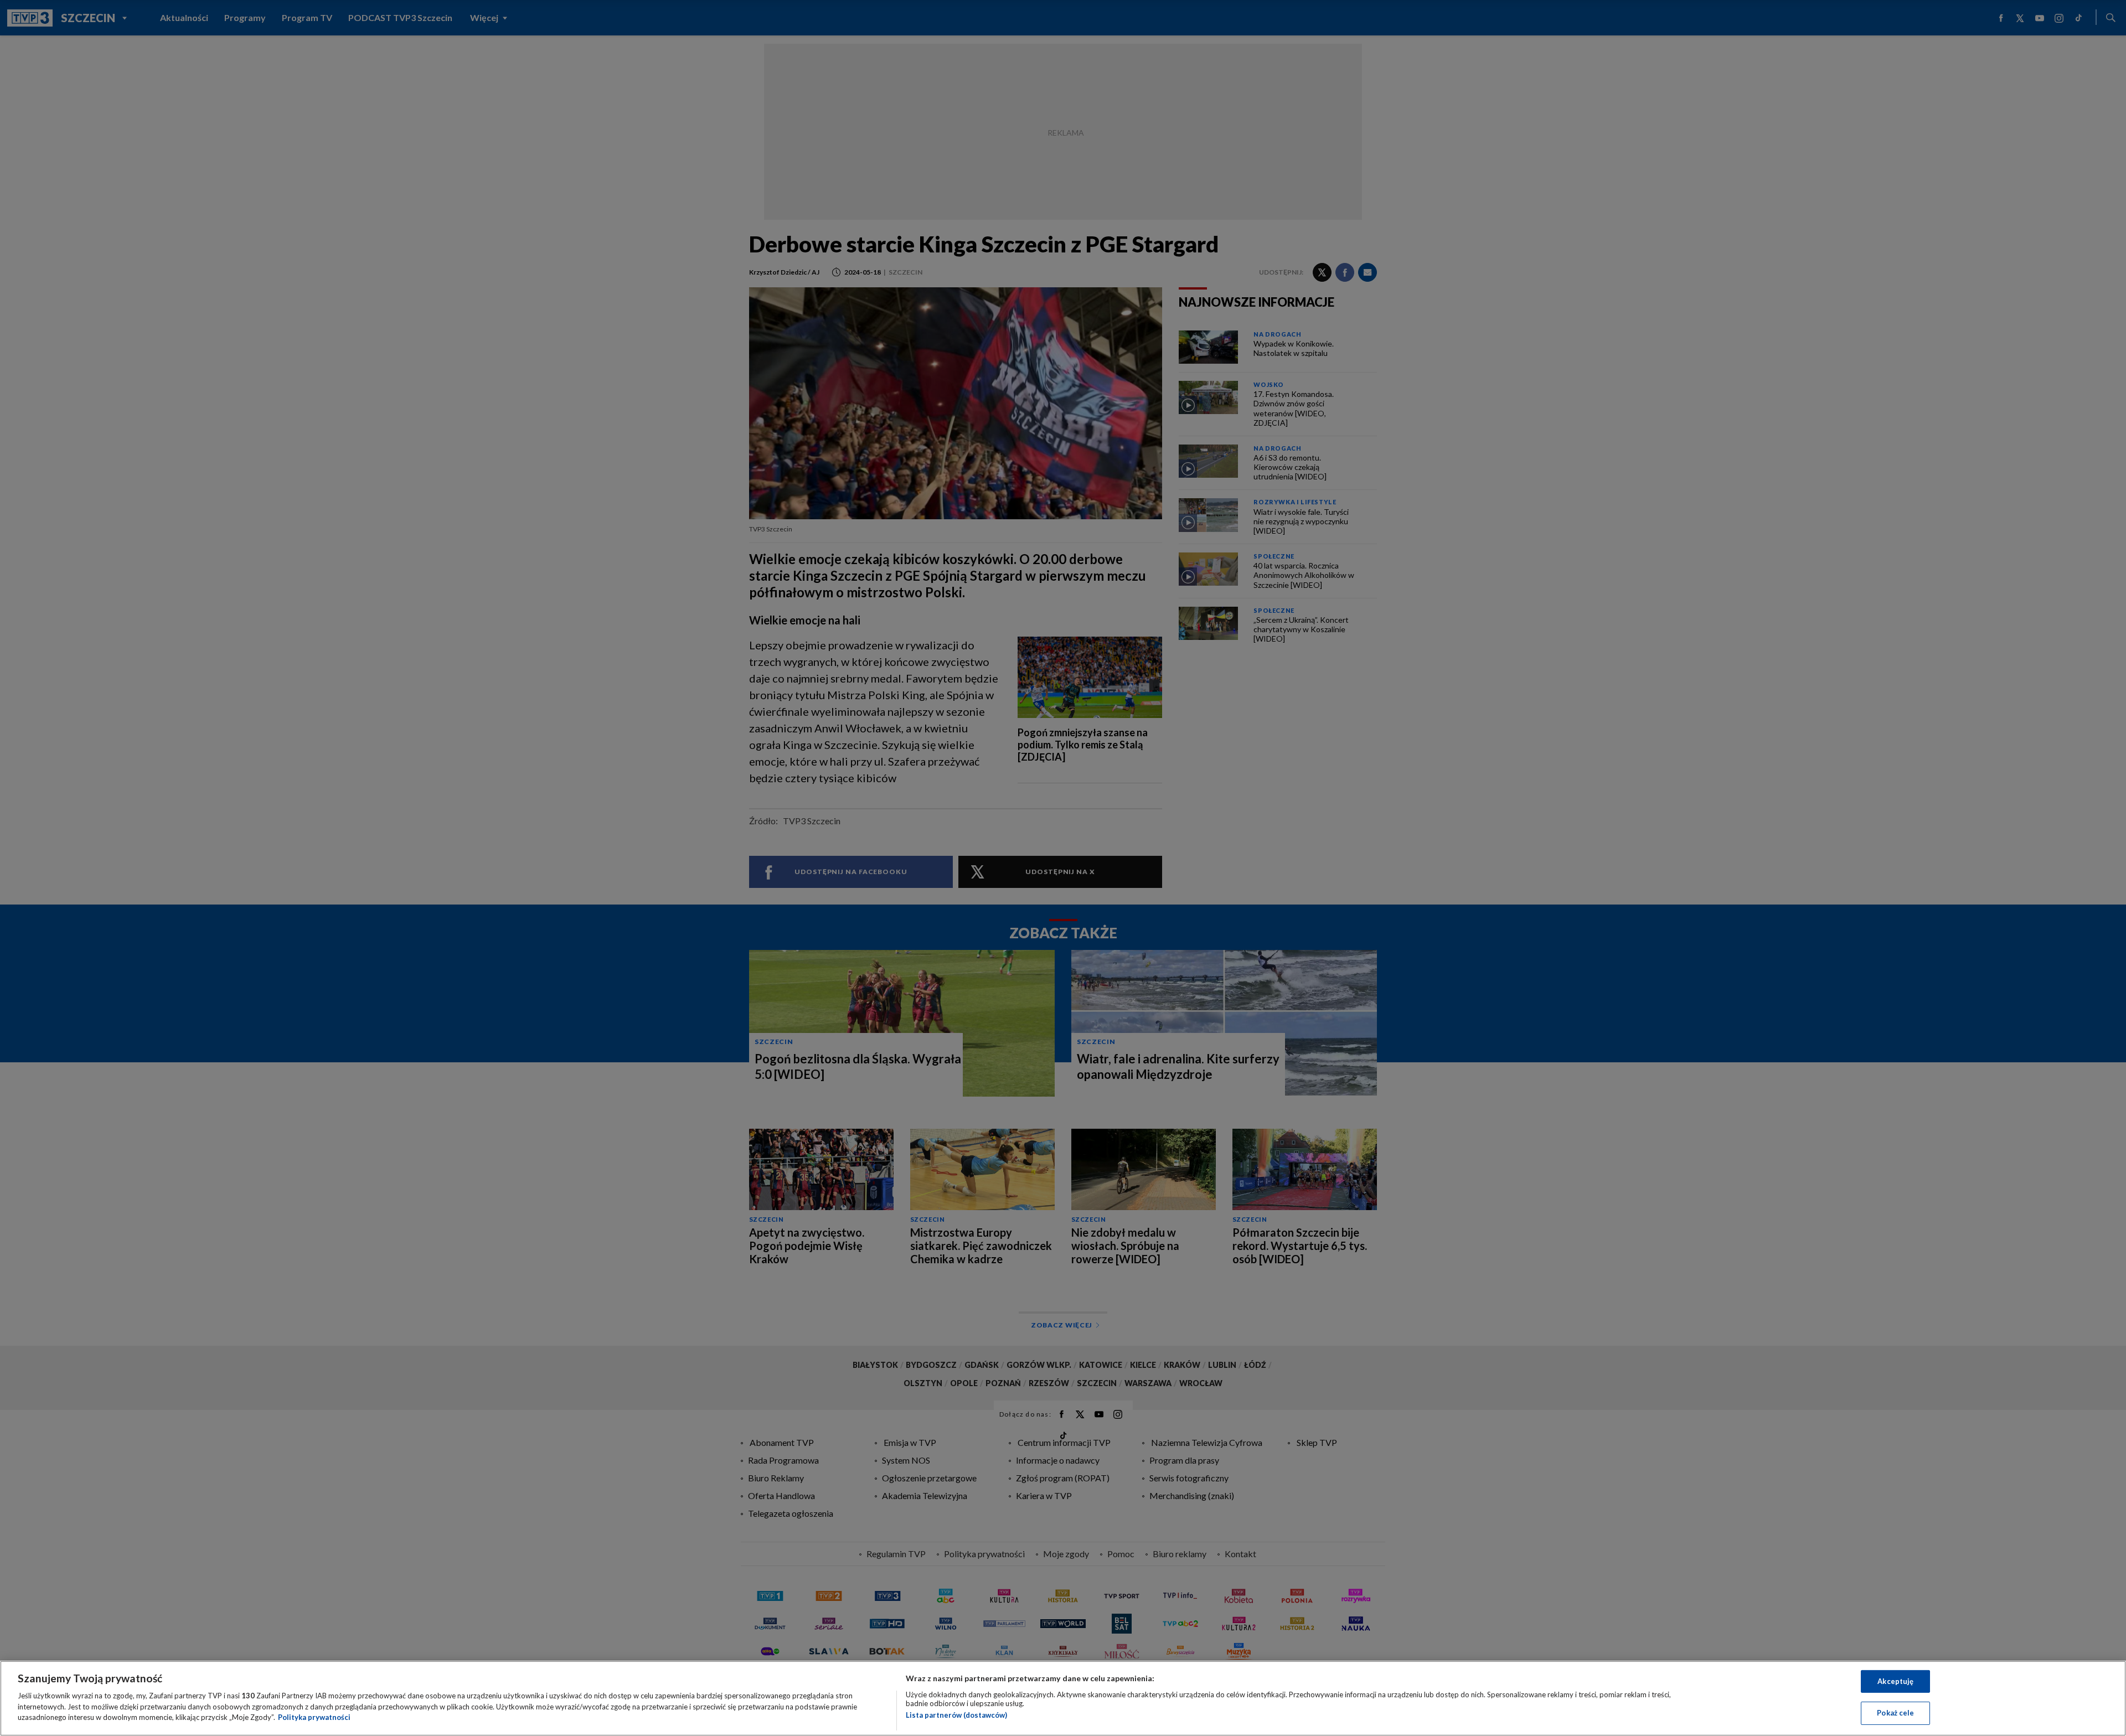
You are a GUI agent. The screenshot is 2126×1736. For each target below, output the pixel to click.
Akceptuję (1895, 1681)
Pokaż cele (1895, 1713)
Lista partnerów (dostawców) (956, 1715)
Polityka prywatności (314, 1717)
